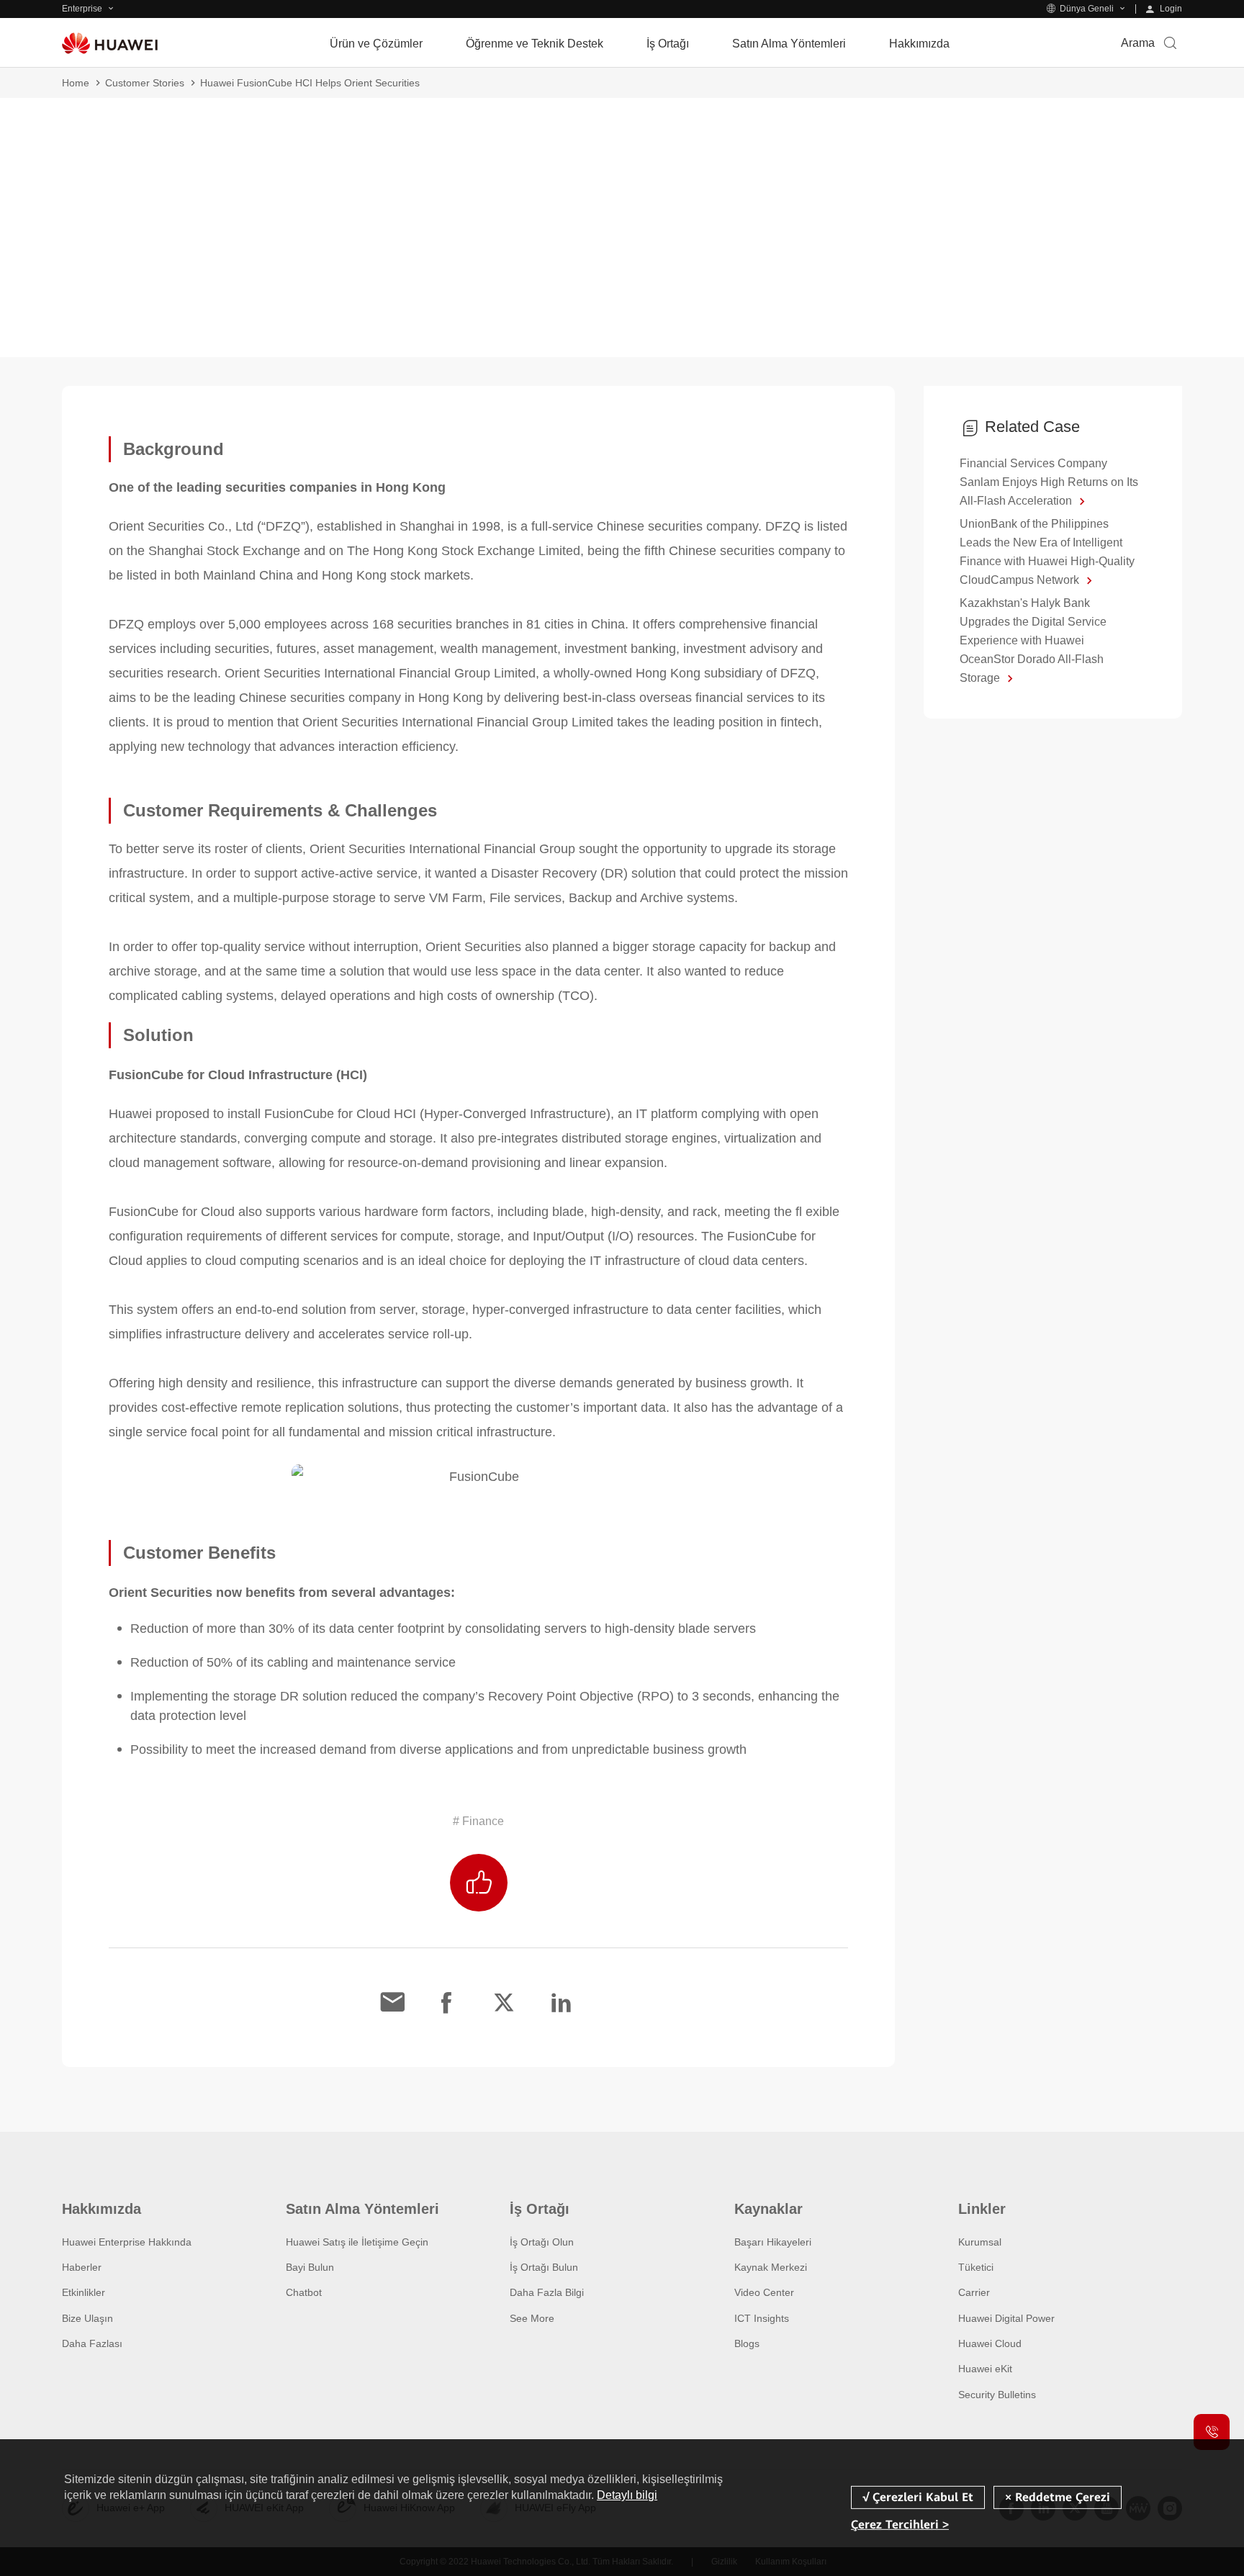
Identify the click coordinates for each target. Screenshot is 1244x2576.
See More (532, 2318)
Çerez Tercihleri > (900, 2525)
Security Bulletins (997, 2395)
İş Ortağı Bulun (544, 2267)
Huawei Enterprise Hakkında (127, 2242)
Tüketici (976, 2267)
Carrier (974, 2292)
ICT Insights (762, 2318)
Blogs (747, 2343)
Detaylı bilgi (627, 2495)
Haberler (82, 2267)
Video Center (764, 2292)
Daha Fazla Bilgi (547, 2292)
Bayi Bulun (310, 2267)
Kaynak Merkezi (771, 2267)
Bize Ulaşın (87, 2318)
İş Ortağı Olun (542, 2242)
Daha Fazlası (92, 2343)
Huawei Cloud (990, 2343)
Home (76, 83)
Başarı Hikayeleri (773, 2242)
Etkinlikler (84, 2292)
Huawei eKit (985, 2369)
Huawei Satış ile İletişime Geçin (357, 2242)
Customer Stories (145, 83)
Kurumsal (980, 2242)
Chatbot (304, 2292)
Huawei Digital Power (1006, 2318)
